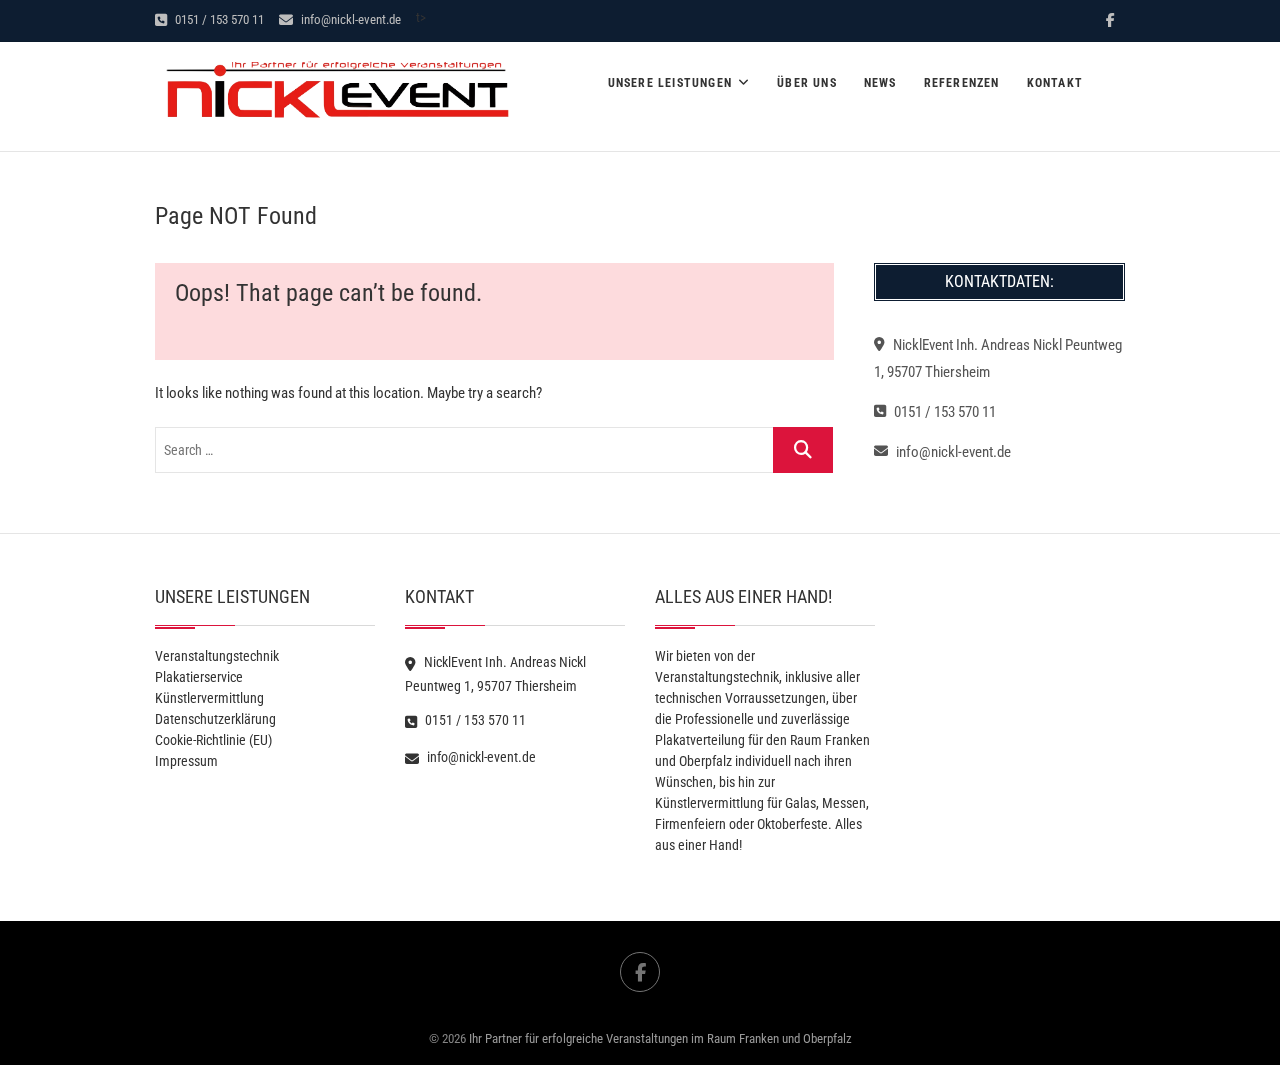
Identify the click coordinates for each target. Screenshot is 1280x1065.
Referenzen (962, 83)
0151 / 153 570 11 (218, 19)
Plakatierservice (199, 677)
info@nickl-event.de (349, 19)
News (880, 83)
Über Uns (807, 83)
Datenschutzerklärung (215, 719)
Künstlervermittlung (209, 698)
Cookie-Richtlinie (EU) (213, 740)
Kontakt (1055, 83)
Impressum (186, 761)
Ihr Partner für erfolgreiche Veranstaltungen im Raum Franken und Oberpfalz (660, 1038)
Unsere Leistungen (670, 83)
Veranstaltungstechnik (217, 656)
